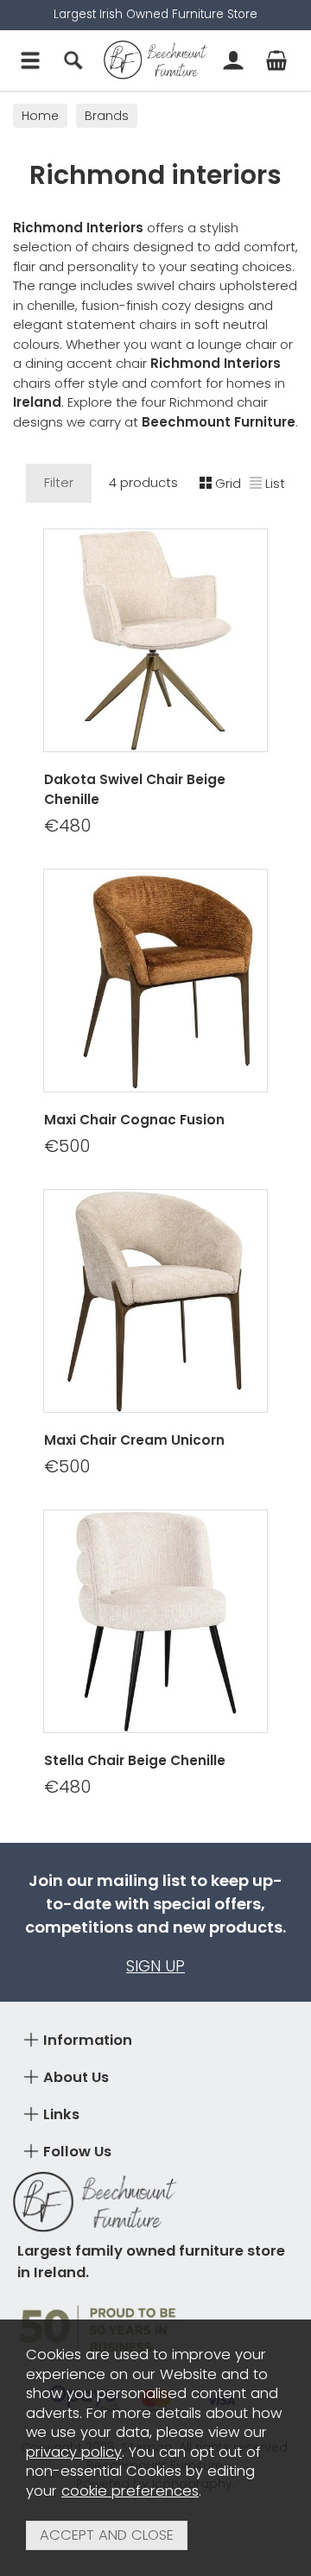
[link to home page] (155, 60)
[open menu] (30, 60)
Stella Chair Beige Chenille (135, 1760)
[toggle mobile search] (73, 60)
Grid (228, 483)
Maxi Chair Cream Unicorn (134, 1440)
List (275, 483)
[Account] (233, 60)
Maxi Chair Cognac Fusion (134, 1120)
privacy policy (74, 2452)
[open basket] (276, 60)
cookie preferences (130, 2491)
